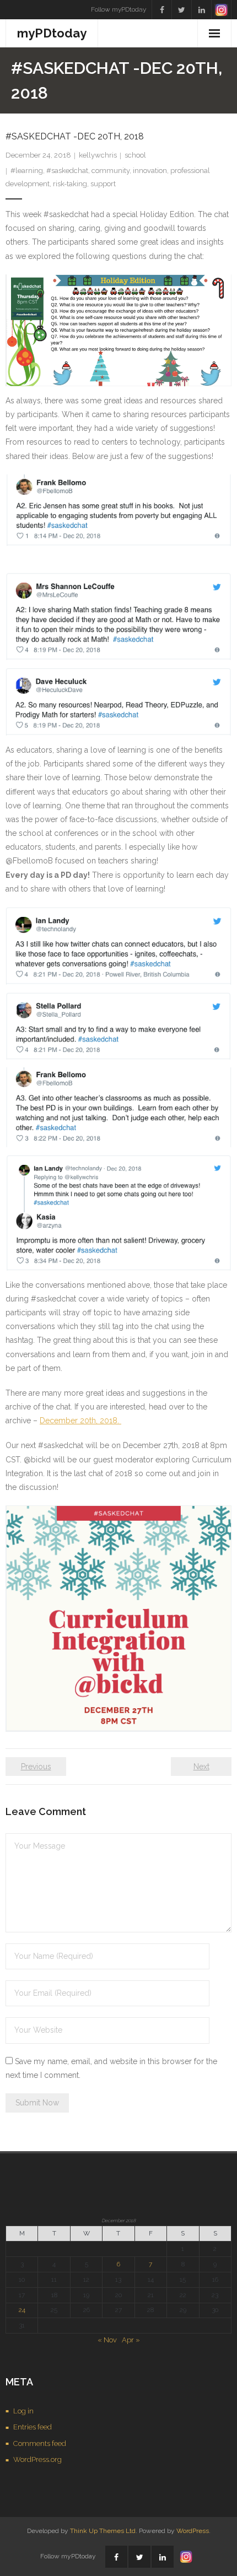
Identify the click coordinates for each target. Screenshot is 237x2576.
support (103, 184)
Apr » (131, 2340)
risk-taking (70, 184)
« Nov (107, 2340)
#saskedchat (67, 171)
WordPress (193, 2531)
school (135, 155)
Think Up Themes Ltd (103, 2531)
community (111, 171)
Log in (23, 2411)
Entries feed (33, 2427)
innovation (150, 171)
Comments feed (40, 2443)
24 (22, 2310)
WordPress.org (37, 2459)
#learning (27, 171)
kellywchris (98, 155)
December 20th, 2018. (80, 1421)
